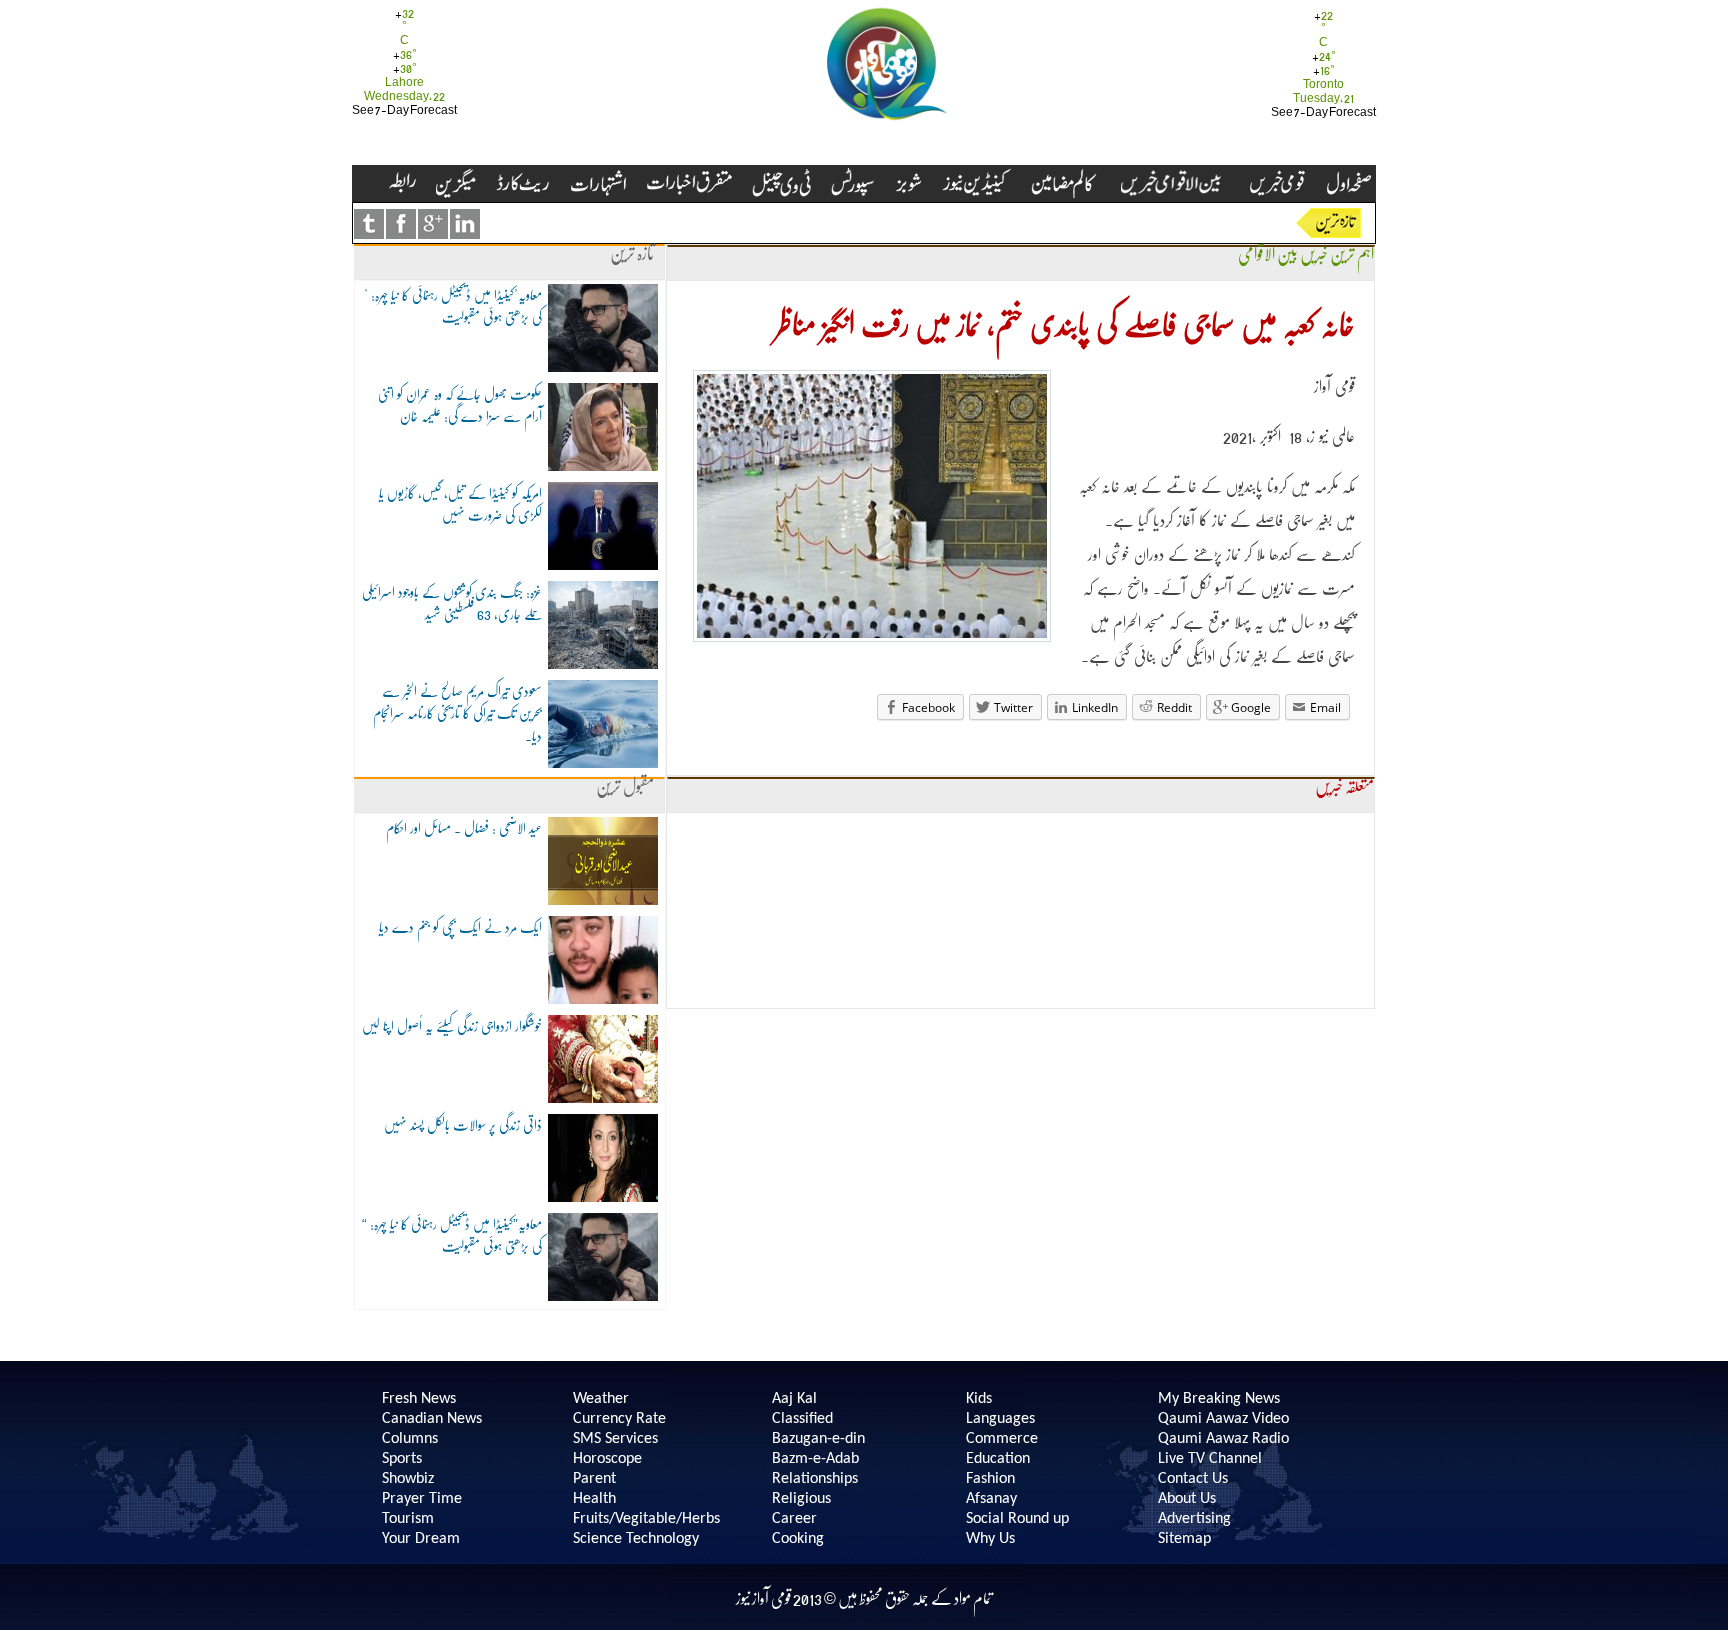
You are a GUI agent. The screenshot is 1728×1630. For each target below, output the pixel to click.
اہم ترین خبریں (1337, 254)
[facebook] (401, 224)
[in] (465, 224)
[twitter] (369, 224)
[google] (433, 224)
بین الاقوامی (1268, 254)
